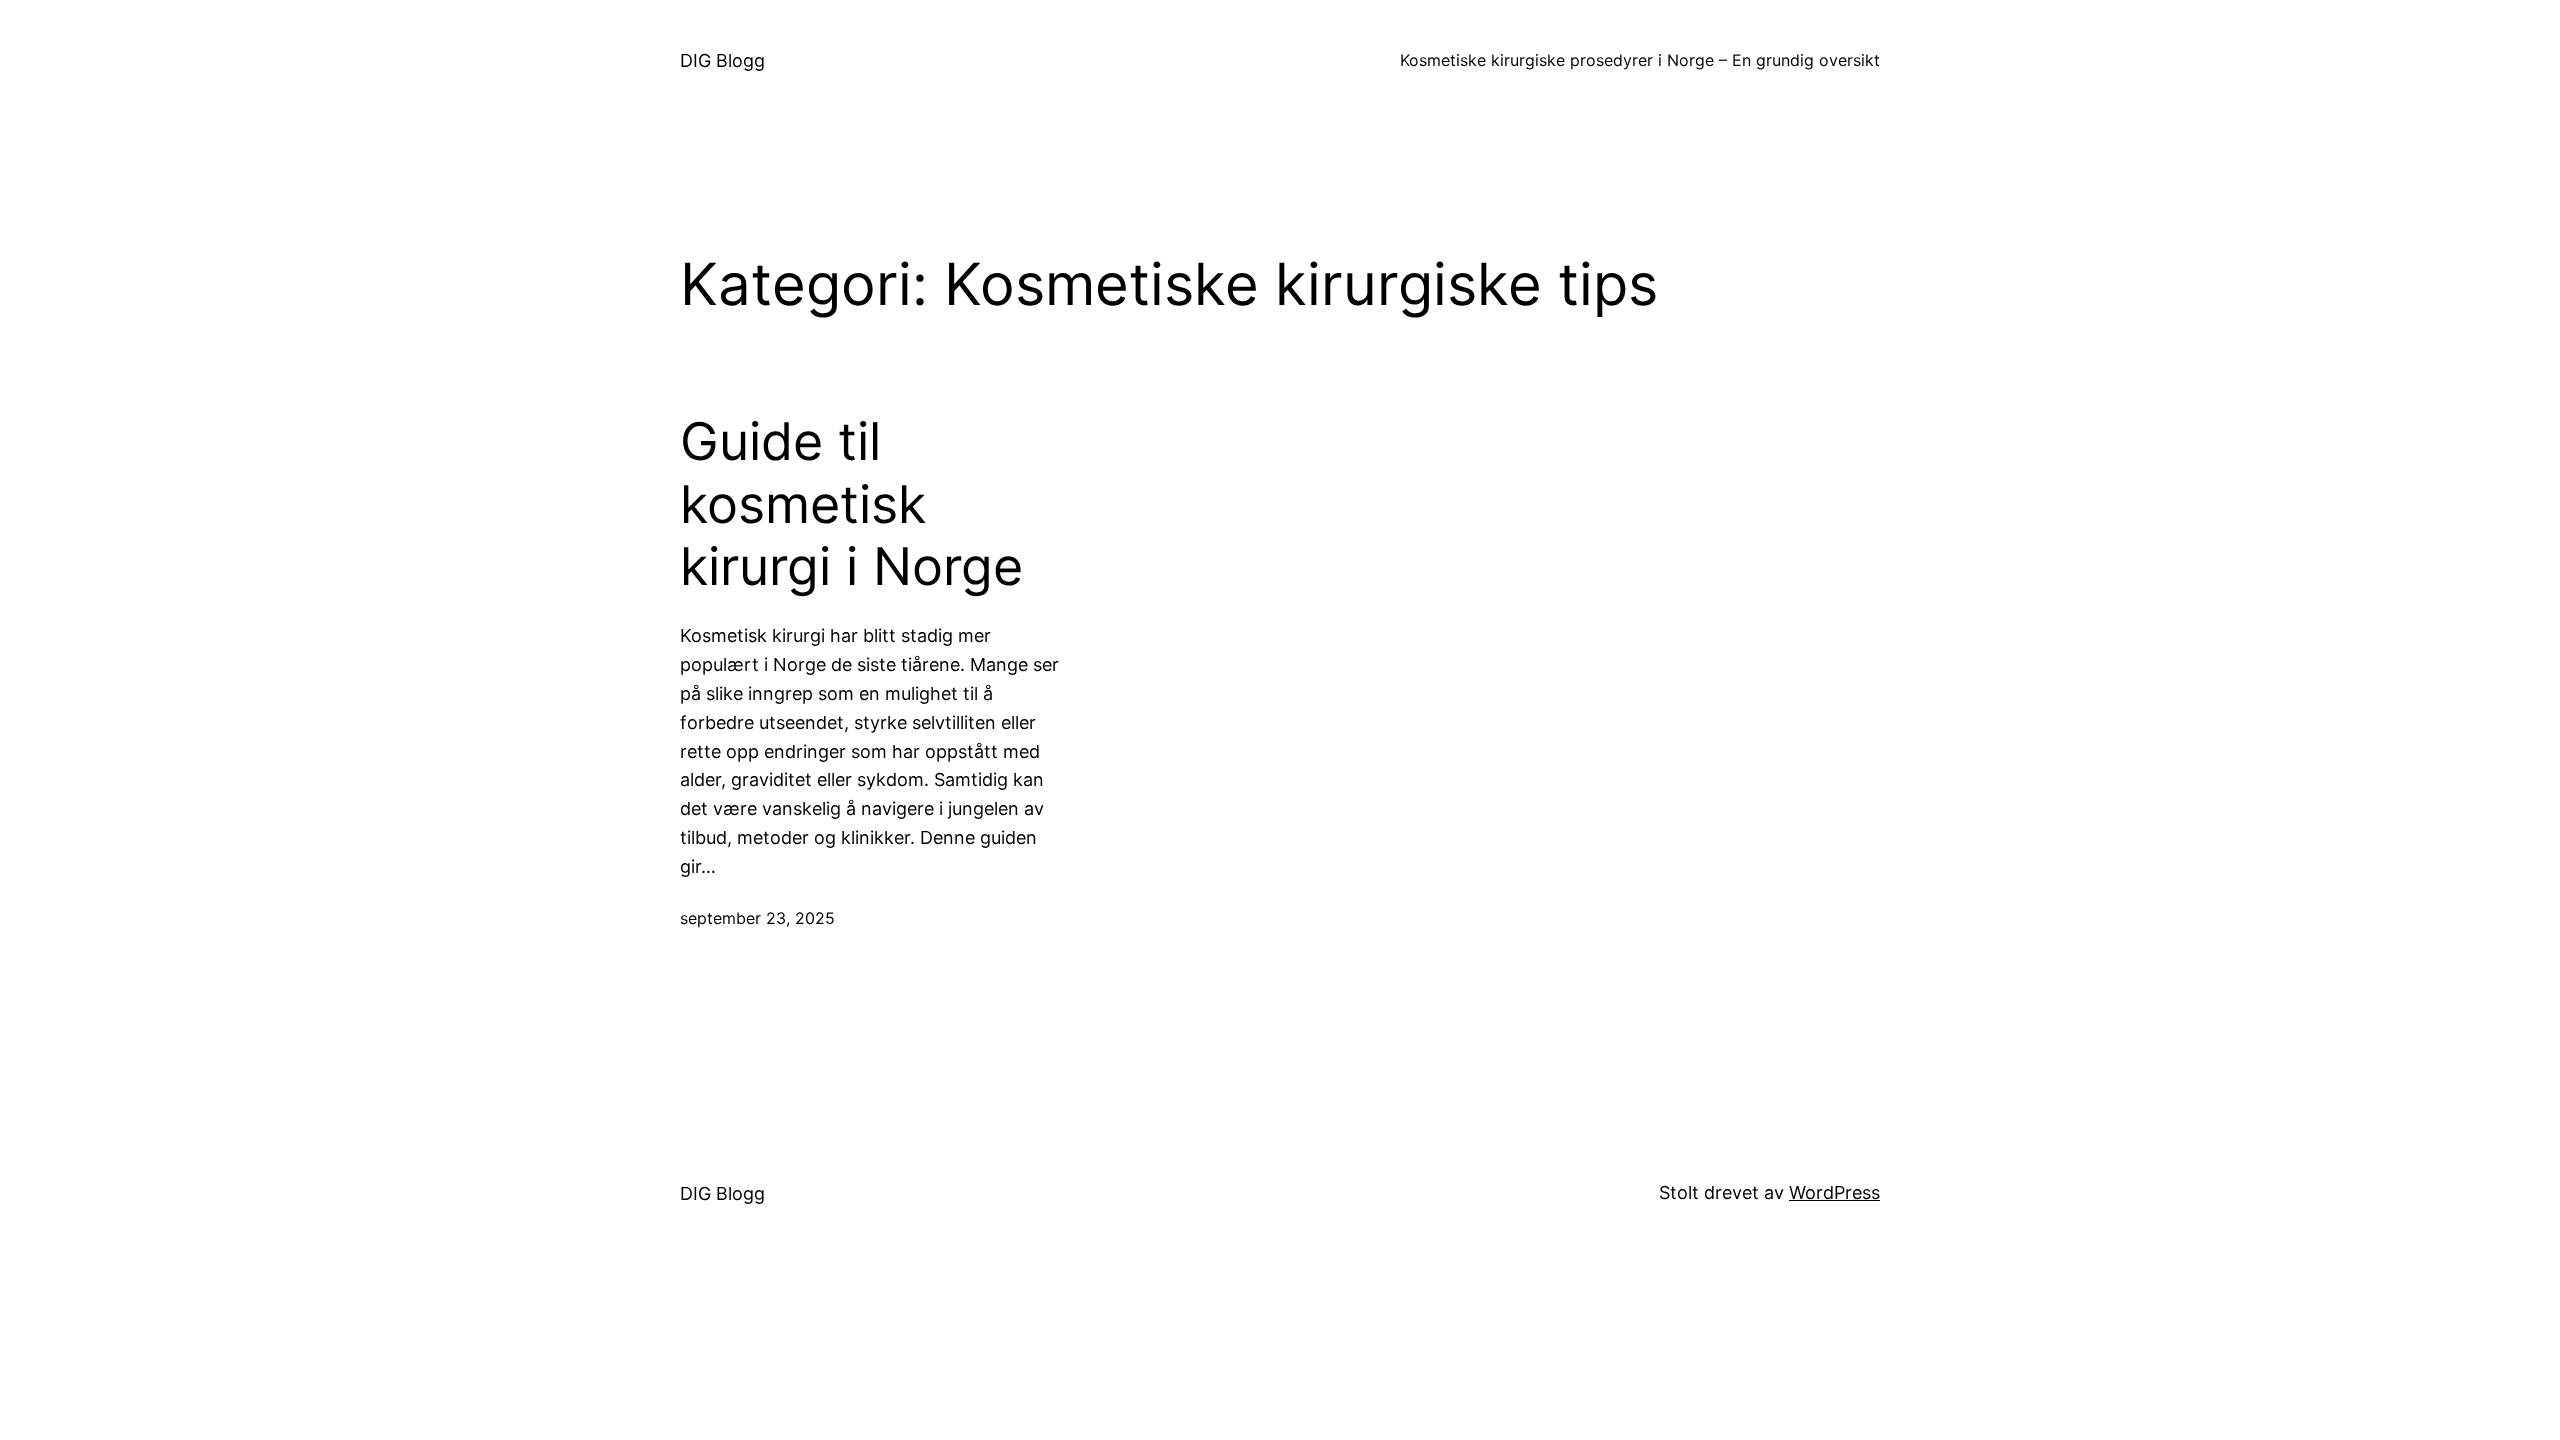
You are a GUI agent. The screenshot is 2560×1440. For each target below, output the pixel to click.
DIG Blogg (722, 60)
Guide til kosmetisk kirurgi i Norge (851, 504)
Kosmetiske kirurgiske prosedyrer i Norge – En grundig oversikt (1640, 60)
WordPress (1834, 1192)
